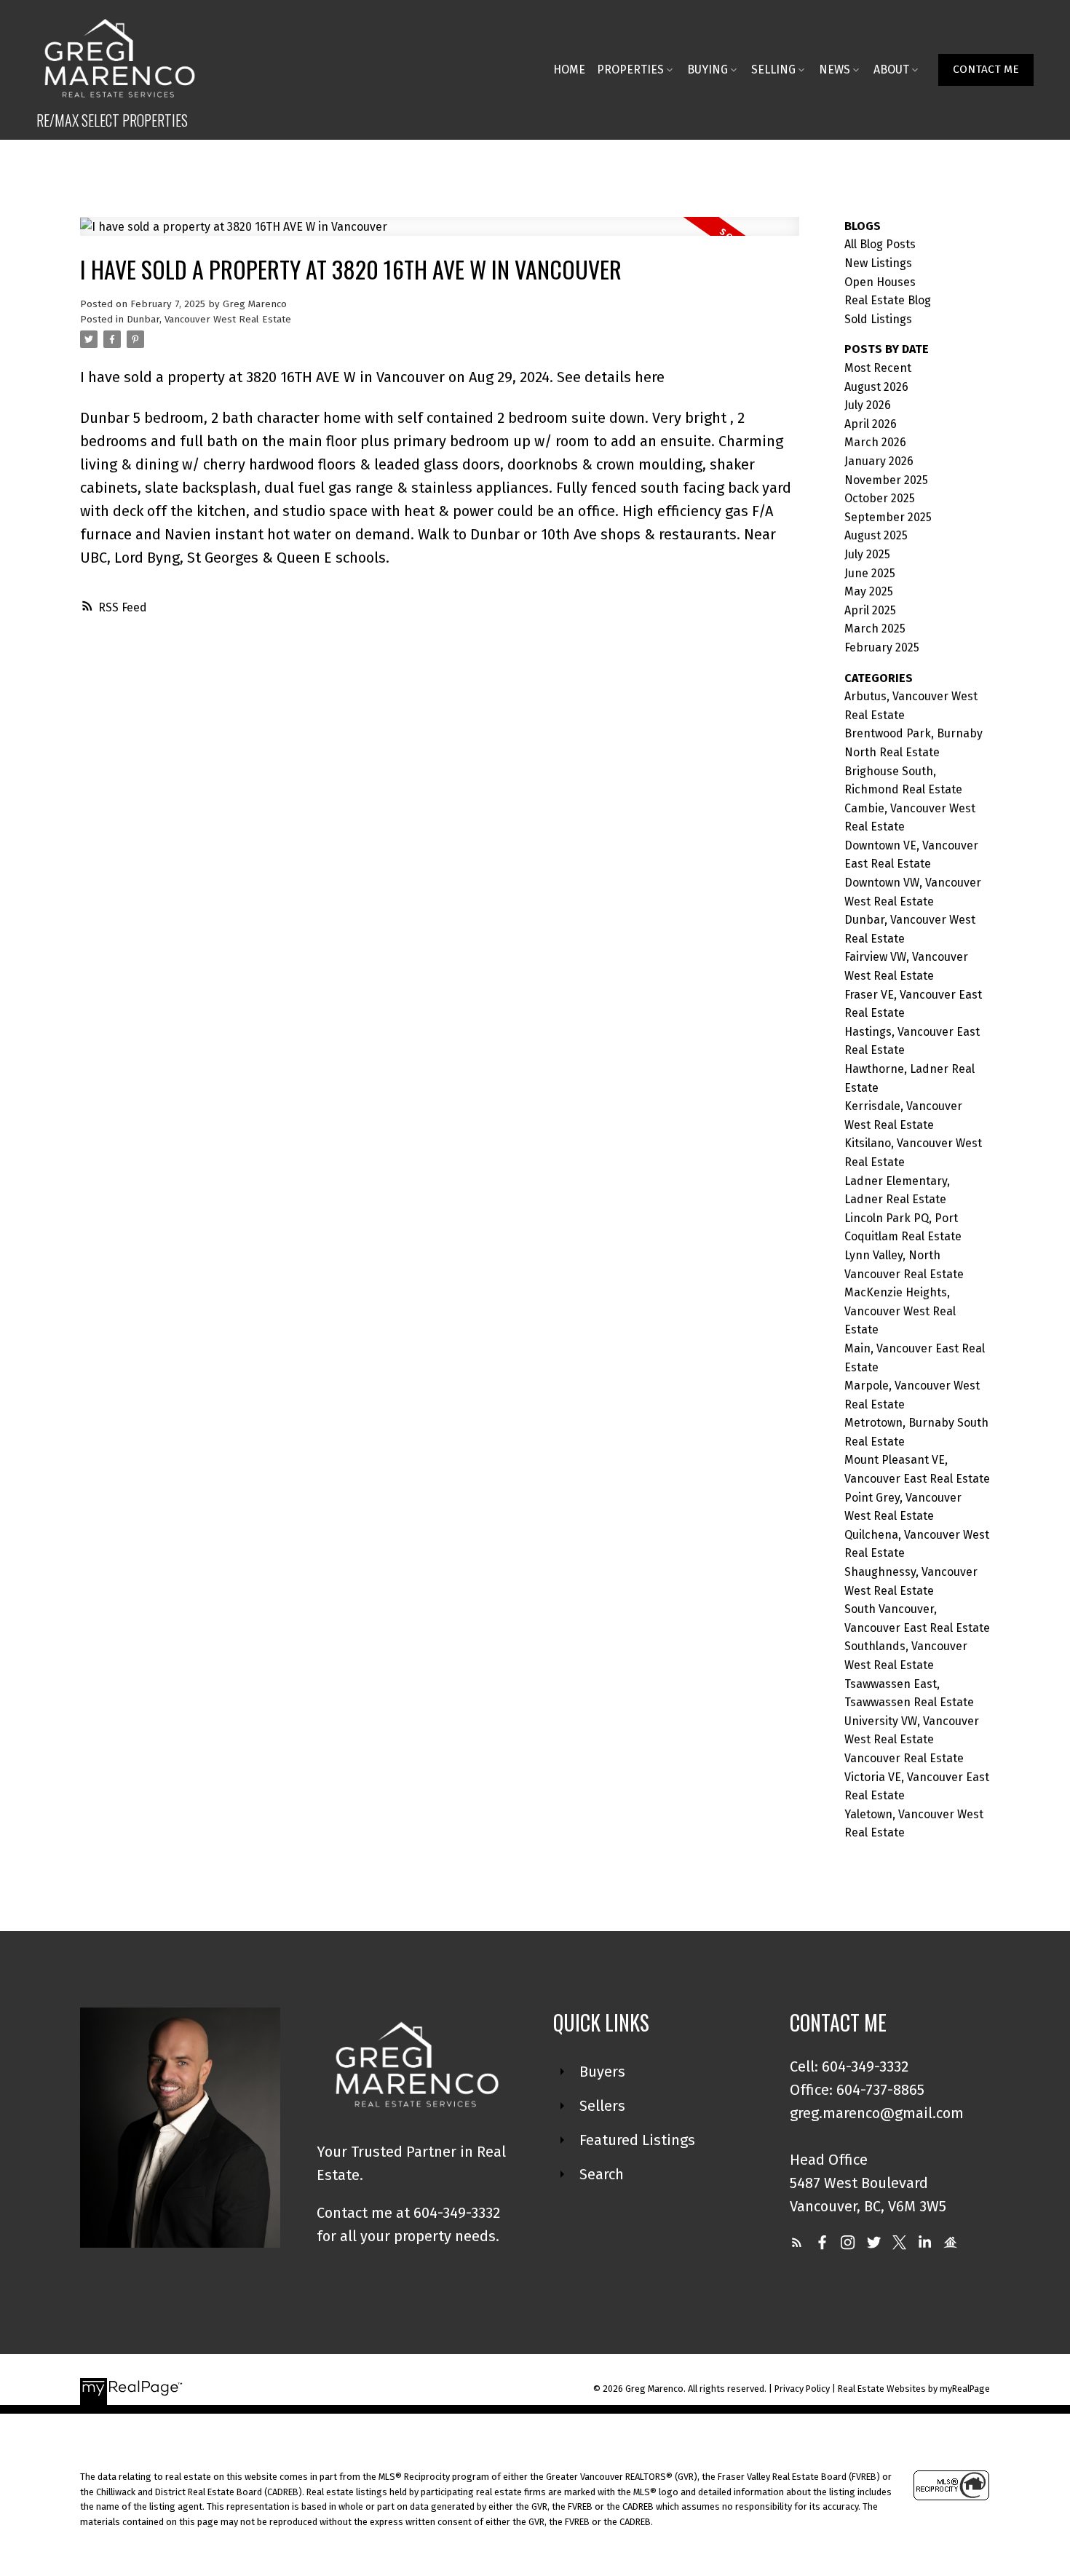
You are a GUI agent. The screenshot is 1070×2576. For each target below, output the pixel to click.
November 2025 (886, 480)
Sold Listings (878, 319)
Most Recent (878, 368)
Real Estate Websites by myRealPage (914, 2389)
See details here (611, 377)
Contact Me (986, 69)
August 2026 (876, 387)
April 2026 (871, 424)
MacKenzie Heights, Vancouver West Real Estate (900, 1311)
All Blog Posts (880, 244)
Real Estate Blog (888, 300)
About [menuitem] (891, 70)
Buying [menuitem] (708, 70)
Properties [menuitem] (630, 70)
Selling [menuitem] (773, 70)
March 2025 (875, 629)
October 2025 (880, 498)
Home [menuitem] (569, 70)
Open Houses (880, 282)
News (835, 70)
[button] (986, 70)
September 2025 (888, 517)
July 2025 (867, 554)
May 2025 (869, 591)
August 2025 (876, 535)
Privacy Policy (802, 2389)
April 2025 (870, 610)
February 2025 (882, 647)
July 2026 (868, 405)
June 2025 (870, 573)
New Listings (878, 263)
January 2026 (879, 461)
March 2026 (875, 442)
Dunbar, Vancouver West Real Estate (209, 320)
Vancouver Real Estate (904, 1758)
